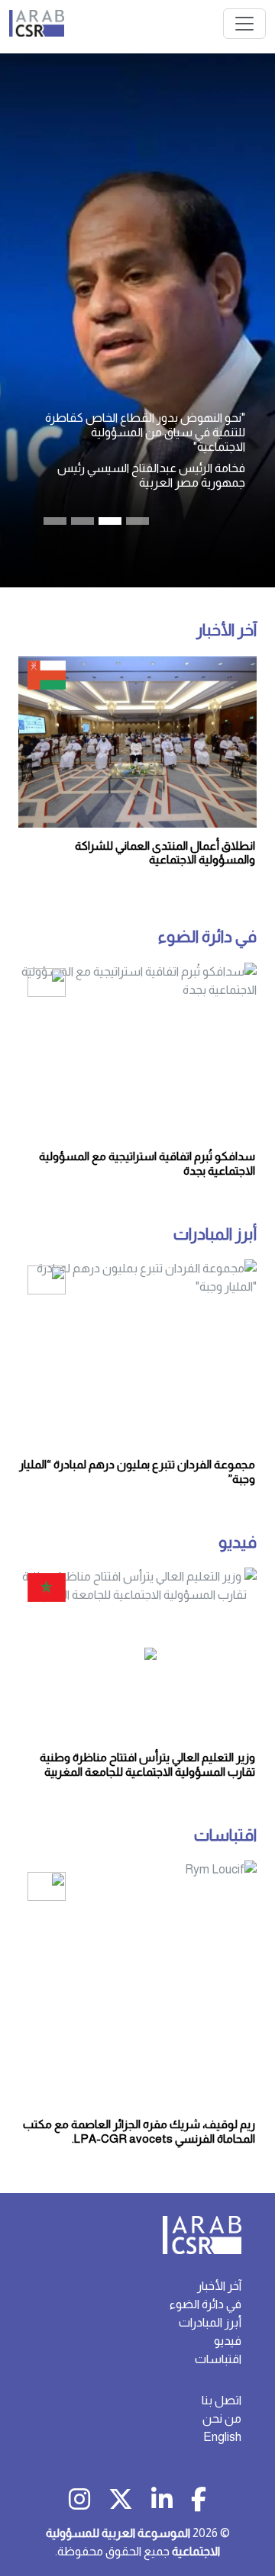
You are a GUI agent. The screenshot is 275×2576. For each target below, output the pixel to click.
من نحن (222, 2418)
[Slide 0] (55, 521)
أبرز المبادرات (215, 1234)
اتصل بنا (222, 2400)
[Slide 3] (137, 521)
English (222, 2437)
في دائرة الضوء (207, 937)
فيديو (238, 1542)
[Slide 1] (82, 521)
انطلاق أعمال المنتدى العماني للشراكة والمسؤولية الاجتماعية (165, 852)
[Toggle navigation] (244, 24)
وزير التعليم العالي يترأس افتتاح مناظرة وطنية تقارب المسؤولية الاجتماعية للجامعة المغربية (147, 1764)
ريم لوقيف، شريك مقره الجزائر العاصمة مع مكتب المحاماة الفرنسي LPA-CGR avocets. (139, 2131)
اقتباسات (225, 1835)
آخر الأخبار (226, 630)
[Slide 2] (110, 521)
